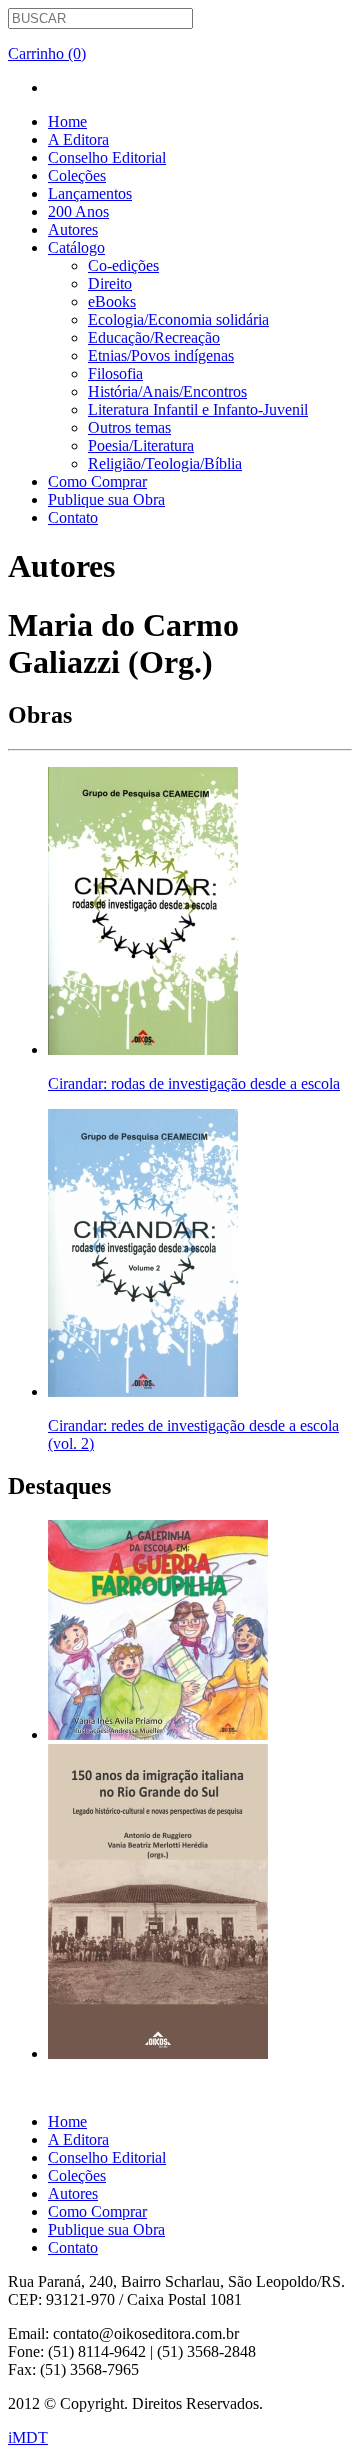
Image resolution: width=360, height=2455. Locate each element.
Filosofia (115, 373)
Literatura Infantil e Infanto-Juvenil (198, 409)
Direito (110, 283)
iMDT (28, 2437)
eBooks (112, 301)
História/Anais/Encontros (167, 391)
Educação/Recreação (154, 337)
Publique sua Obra (106, 499)
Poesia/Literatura (141, 445)
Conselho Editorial (107, 157)
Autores (73, 229)
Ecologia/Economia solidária (178, 319)
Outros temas (129, 427)
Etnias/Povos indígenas (161, 355)
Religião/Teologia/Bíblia (165, 463)
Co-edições (123, 265)
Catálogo (76, 247)
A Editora (78, 139)
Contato (73, 517)
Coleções (77, 175)
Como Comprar (97, 481)
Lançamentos (90, 193)
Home (67, 121)
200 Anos (78, 211)
